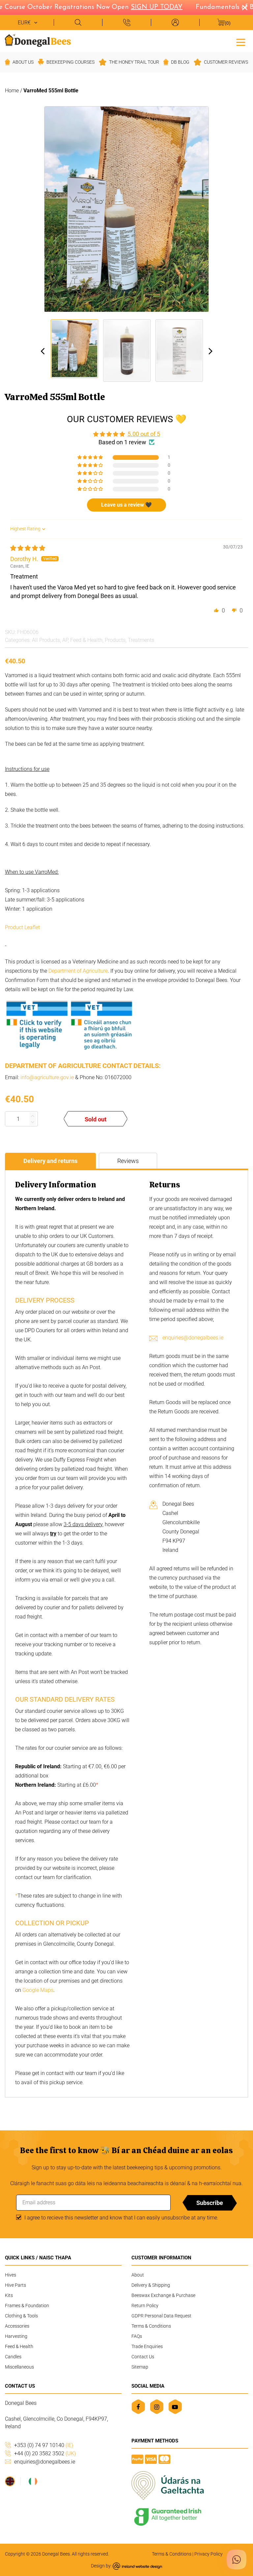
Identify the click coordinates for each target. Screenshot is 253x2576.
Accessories (17, 2326)
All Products (46, 640)
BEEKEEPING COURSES (70, 62)
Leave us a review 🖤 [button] (126, 505)
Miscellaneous (19, 2367)
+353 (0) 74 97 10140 (44, 2445)
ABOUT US (23, 62)
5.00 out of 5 (144, 434)
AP (65, 640)
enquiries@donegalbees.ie (193, 1338)
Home (12, 91)
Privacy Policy (209, 2554)
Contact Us (143, 2357)
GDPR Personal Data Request (161, 2316)
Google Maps (38, 1990)
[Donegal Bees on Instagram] (157, 2407)
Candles (13, 2357)
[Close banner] (245, 8)
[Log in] (175, 22)
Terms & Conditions (151, 2326)
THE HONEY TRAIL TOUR (134, 62)
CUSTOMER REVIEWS (226, 62)
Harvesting (16, 2336)
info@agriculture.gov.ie (47, 1077)
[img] (28, 548)
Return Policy (145, 2306)
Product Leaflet (23, 927)
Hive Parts (15, 2285)
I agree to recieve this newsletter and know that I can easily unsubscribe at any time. (121, 2218)
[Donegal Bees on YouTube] (175, 2407)
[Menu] (241, 42)
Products (115, 640)
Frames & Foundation (27, 2306)
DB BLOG (180, 62)
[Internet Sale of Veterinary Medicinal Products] (69, 1051)
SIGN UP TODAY (144, 7)
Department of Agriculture (78, 971)
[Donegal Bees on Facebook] (138, 2407)
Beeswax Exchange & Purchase (163, 2295)
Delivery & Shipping (151, 2285)
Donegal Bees (56, 2554)
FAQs (137, 2336)
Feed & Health (86, 640)
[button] (91, 457)
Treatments (141, 640)
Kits (9, 2295)
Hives (11, 2275)
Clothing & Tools (21, 2316)
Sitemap (140, 2367)
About (138, 2275)
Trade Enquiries (147, 2346)
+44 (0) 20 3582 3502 (45, 2453)
